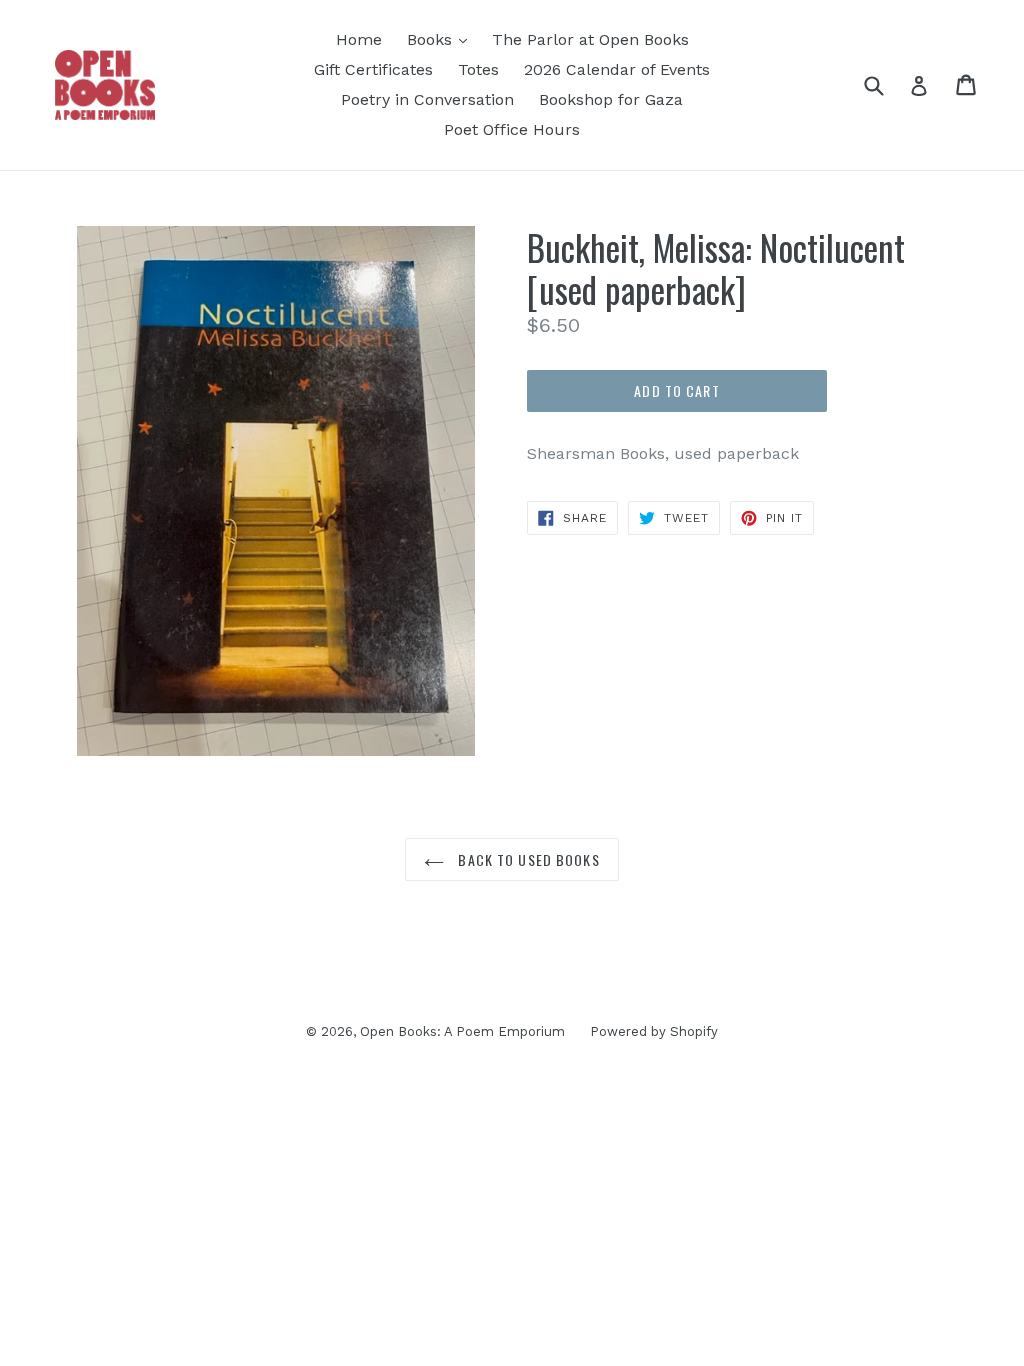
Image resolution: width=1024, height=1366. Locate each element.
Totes (478, 69)
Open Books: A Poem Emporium (462, 1031)
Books (432, 39)
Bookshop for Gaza (611, 99)
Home (359, 39)
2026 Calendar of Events (617, 69)
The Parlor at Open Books (590, 39)
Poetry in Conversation (427, 99)
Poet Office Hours (512, 129)
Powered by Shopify (654, 1031)
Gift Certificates (373, 69)
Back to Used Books (526, 859)
